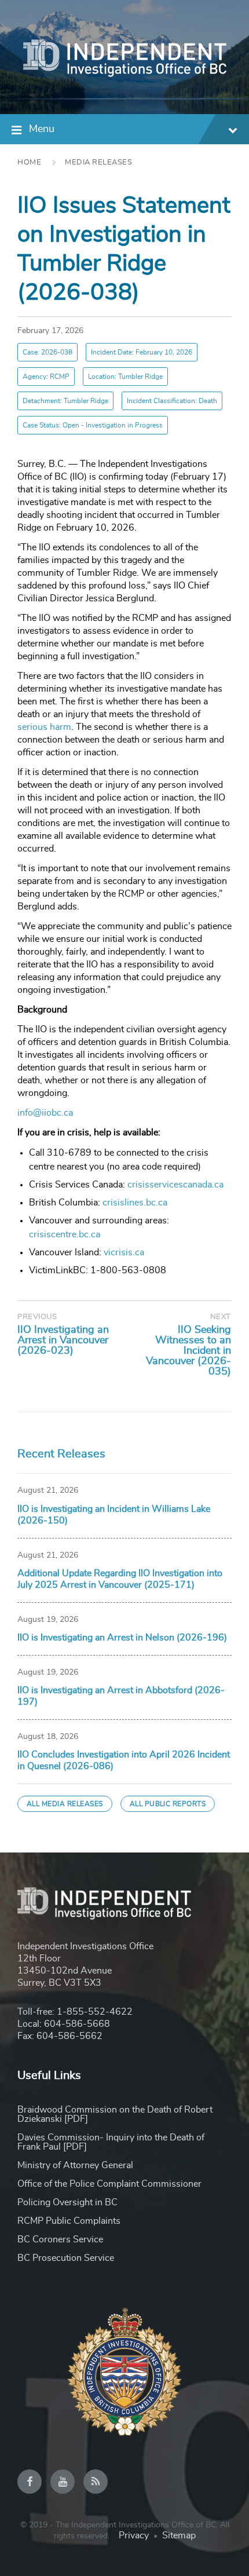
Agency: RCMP (46, 377)
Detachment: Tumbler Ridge (65, 401)
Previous (37, 1317)
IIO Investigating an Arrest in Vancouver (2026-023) (63, 1340)
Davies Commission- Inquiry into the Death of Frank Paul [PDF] (111, 2142)
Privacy (134, 2535)
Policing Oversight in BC (67, 2202)
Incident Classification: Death (172, 401)
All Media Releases (65, 1804)
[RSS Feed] (96, 2482)
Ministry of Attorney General (75, 2165)
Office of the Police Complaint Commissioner (109, 2184)
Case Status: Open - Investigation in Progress (93, 425)
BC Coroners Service (60, 2239)
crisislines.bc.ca (135, 1203)
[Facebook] (30, 2482)
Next (221, 1317)
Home (29, 162)
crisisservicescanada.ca (175, 1185)
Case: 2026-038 (47, 352)
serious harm (44, 727)
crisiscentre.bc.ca (65, 1234)
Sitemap (179, 2535)
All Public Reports (168, 1804)
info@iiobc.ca (45, 1113)
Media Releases (98, 162)
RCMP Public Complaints (69, 2221)
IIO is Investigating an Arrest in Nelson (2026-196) (122, 1638)
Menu (42, 129)
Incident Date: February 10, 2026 (142, 352)
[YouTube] (63, 2482)
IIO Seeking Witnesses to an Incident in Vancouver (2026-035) (188, 1351)
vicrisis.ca (124, 1252)
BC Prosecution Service (66, 2258)
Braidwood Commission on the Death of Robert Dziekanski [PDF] (115, 2114)
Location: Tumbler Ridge (125, 377)
